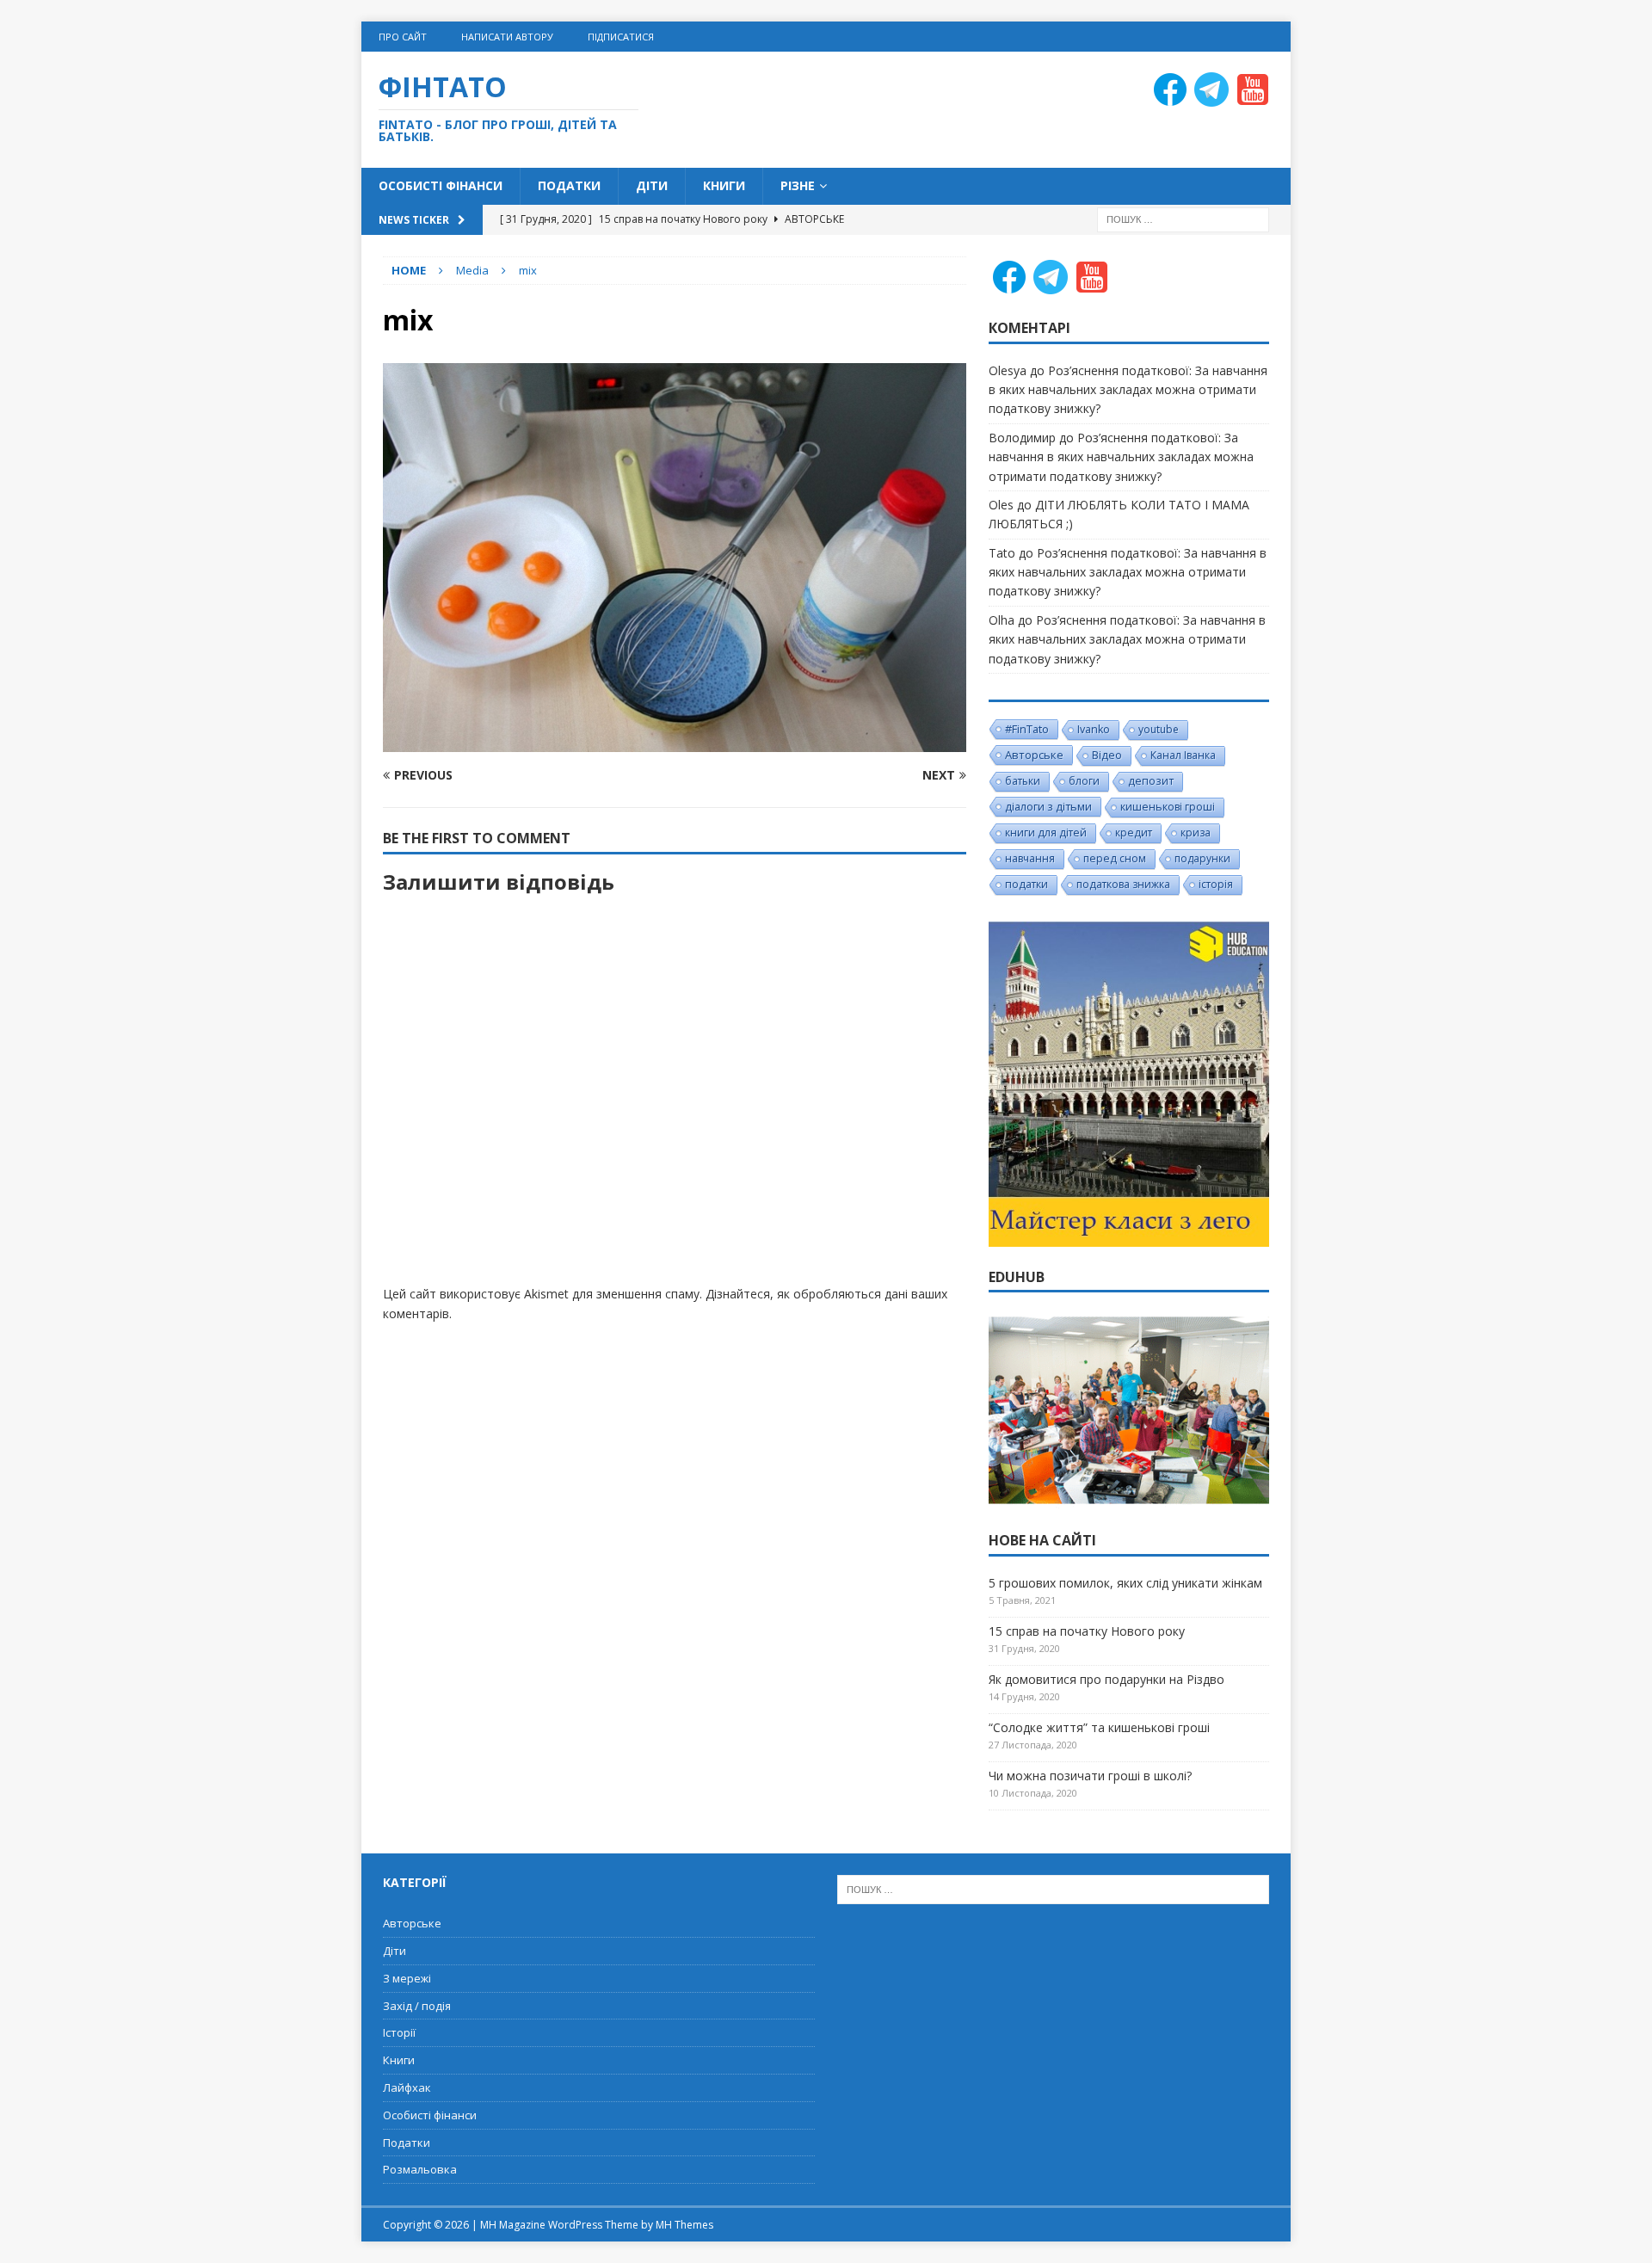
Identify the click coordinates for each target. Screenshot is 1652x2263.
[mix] (675, 742)
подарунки (1202, 858)
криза (1196, 832)
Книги (724, 185)
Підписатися (621, 37)
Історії (399, 2032)
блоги (1084, 781)
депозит (1151, 781)
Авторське (1034, 755)
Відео (1107, 755)
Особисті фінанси (441, 185)
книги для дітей (1046, 832)
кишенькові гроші (1168, 807)
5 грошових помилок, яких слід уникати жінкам (1125, 1583)
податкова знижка (1123, 884)
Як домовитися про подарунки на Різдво (1106, 1679)
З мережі (407, 1978)
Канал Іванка (1183, 755)
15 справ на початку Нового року (1087, 1631)
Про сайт (403, 37)
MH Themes (684, 2225)
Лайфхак (407, 2087)
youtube (1159, 729)
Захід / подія (417, 2006)
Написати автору (507, 37)
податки (1026, 884)
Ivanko (1094, 729)
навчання (1030, 858)
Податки (569, 185)
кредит (1134, 832)
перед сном (1115, 858)
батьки (1023, 781)
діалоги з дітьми (1048, 806)
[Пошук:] (1183, 218)
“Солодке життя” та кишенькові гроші (1099, 1727)
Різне (798, 185)
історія (1216, 884)
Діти (652, 185)
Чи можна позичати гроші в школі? (1090, 1776)
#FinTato (1027, 729)
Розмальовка (420, 2169)
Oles (1001, 505)
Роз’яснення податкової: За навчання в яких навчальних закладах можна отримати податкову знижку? (1128, 390)
